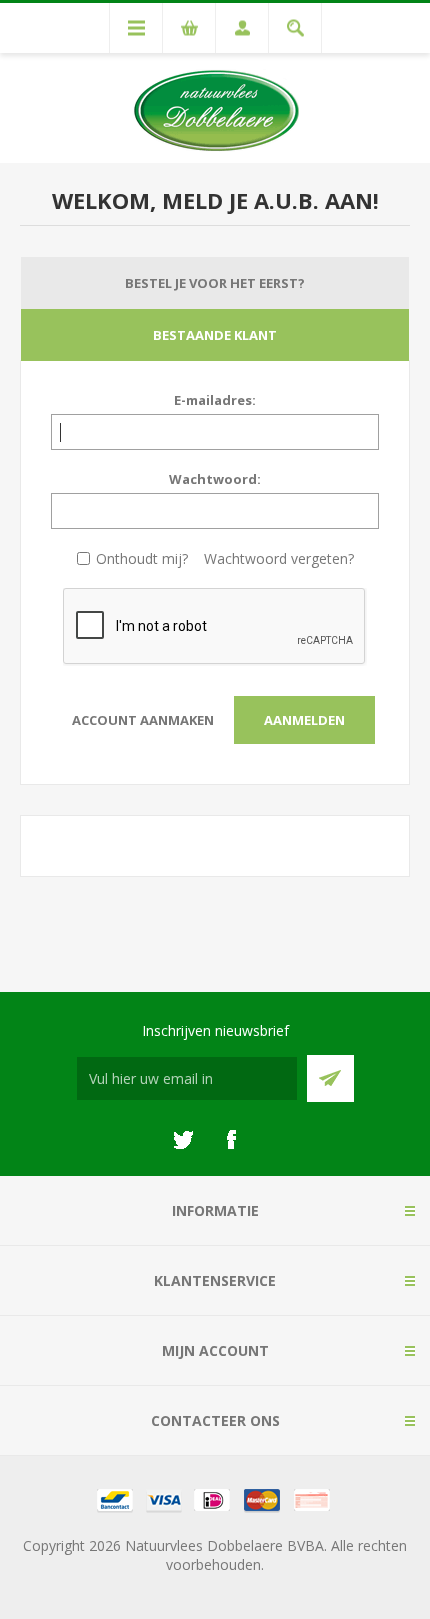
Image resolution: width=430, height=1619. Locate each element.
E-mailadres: (215, 400)
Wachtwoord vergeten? (279, 558)
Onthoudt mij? (142, 558)
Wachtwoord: (215, 479)
